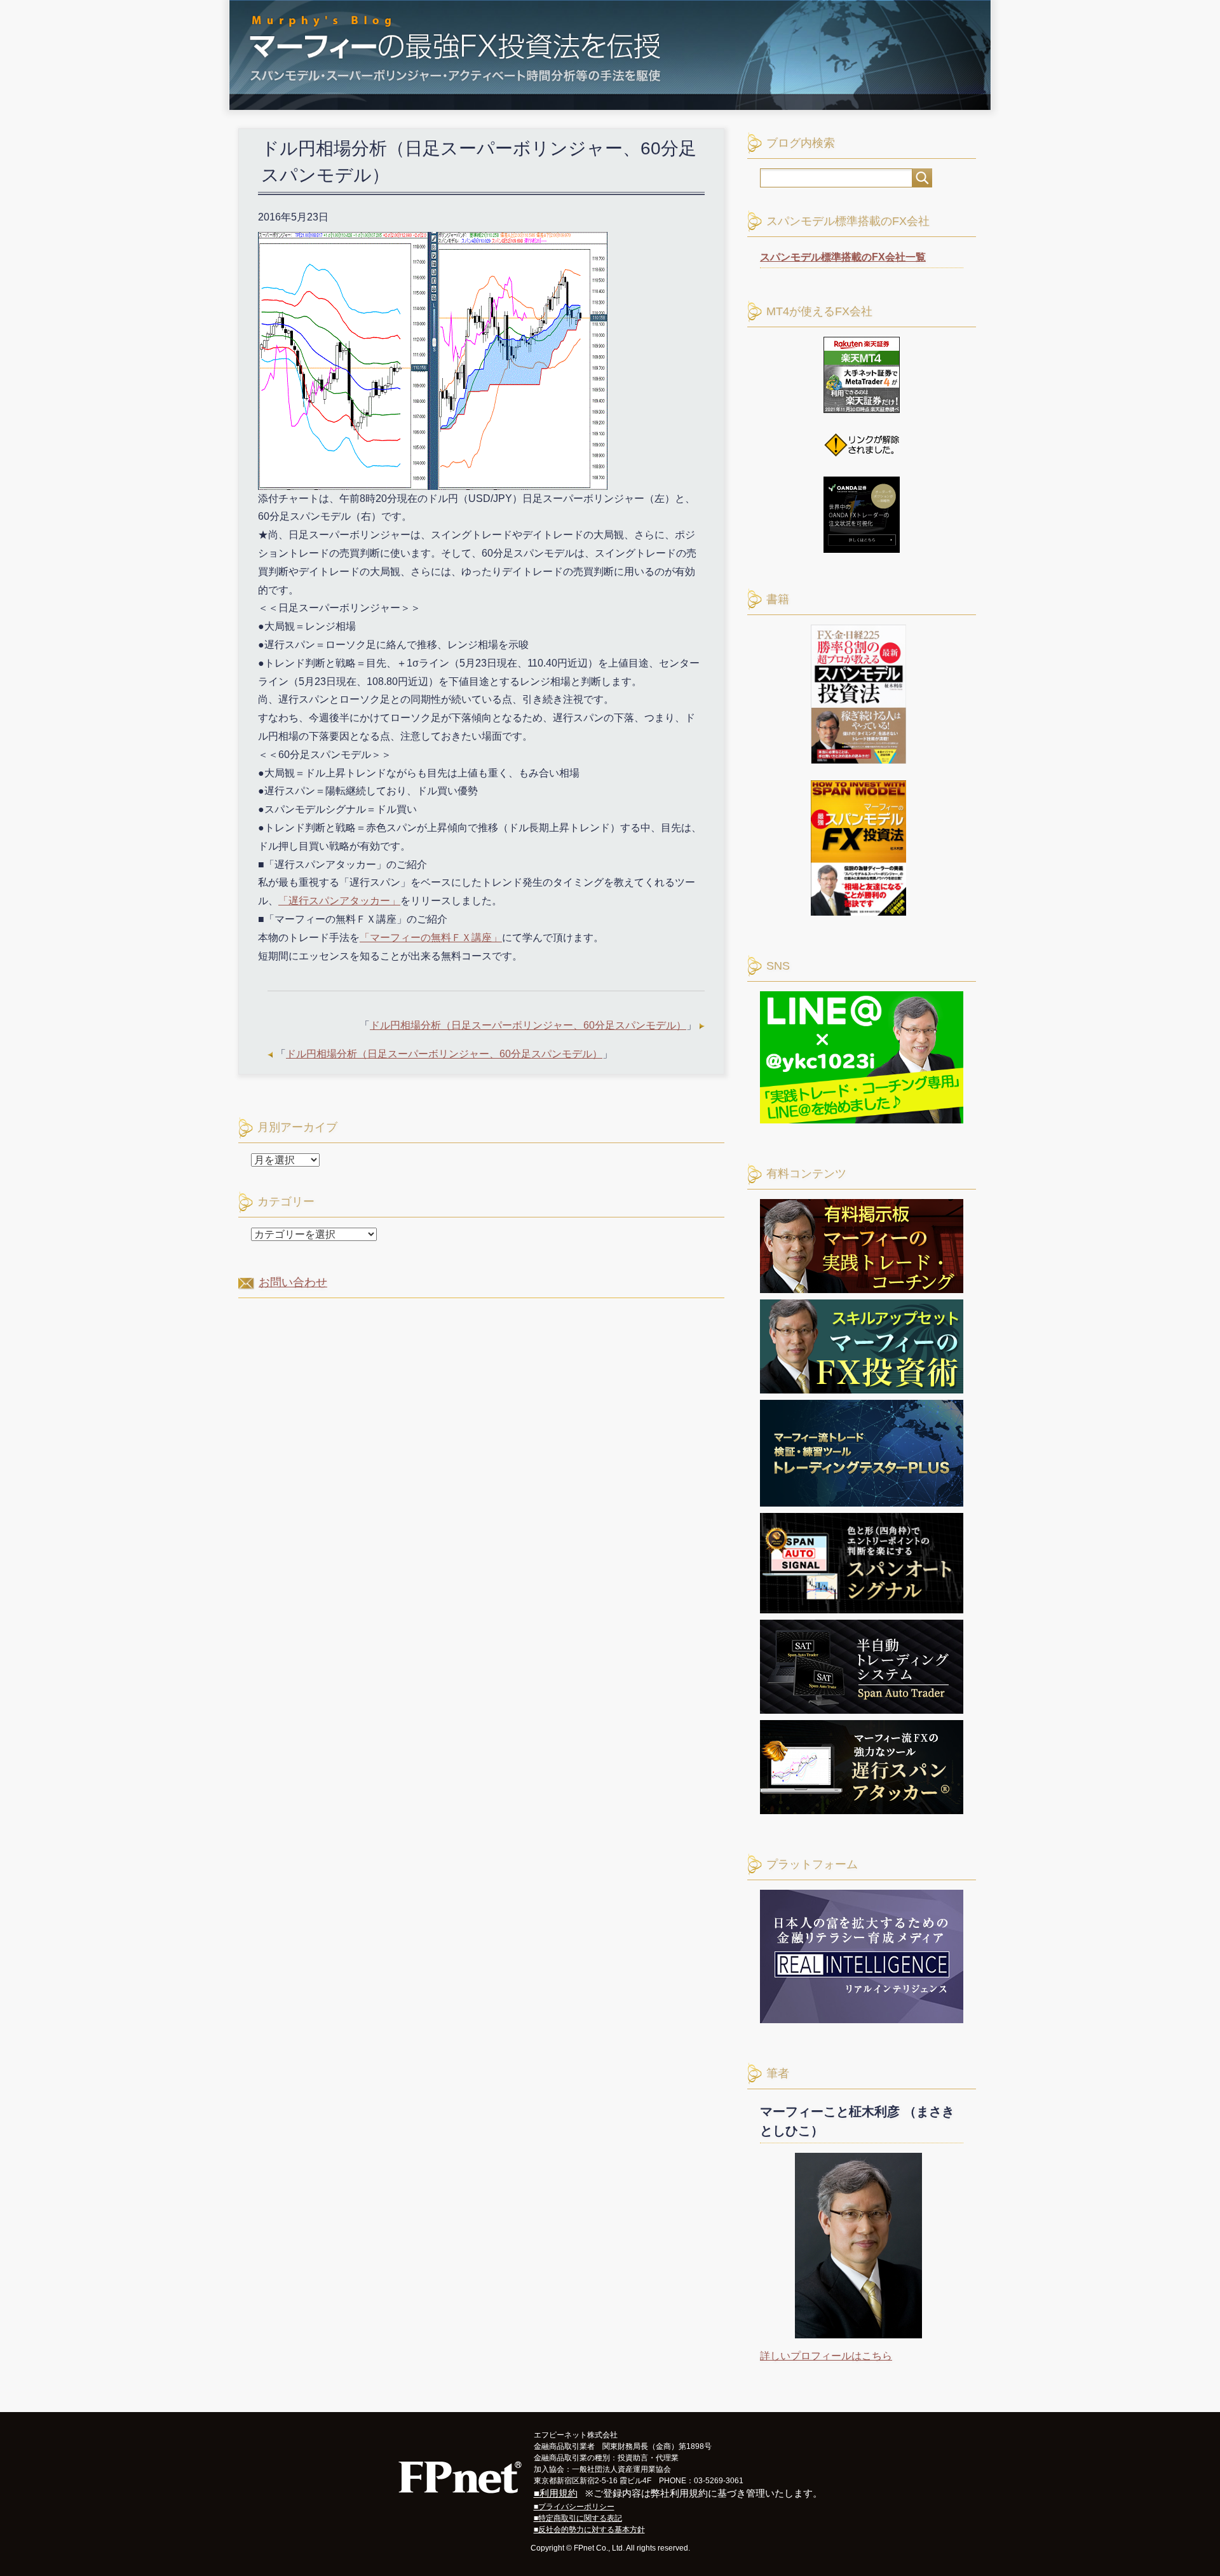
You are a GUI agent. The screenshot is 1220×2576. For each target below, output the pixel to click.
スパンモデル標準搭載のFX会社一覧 (843, 257)
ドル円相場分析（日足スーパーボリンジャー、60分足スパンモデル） (528, 1025)
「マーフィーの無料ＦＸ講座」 (431, 938)
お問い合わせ (293, 1282)
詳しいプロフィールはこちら (826, 2356)
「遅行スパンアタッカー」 (339, 901)
